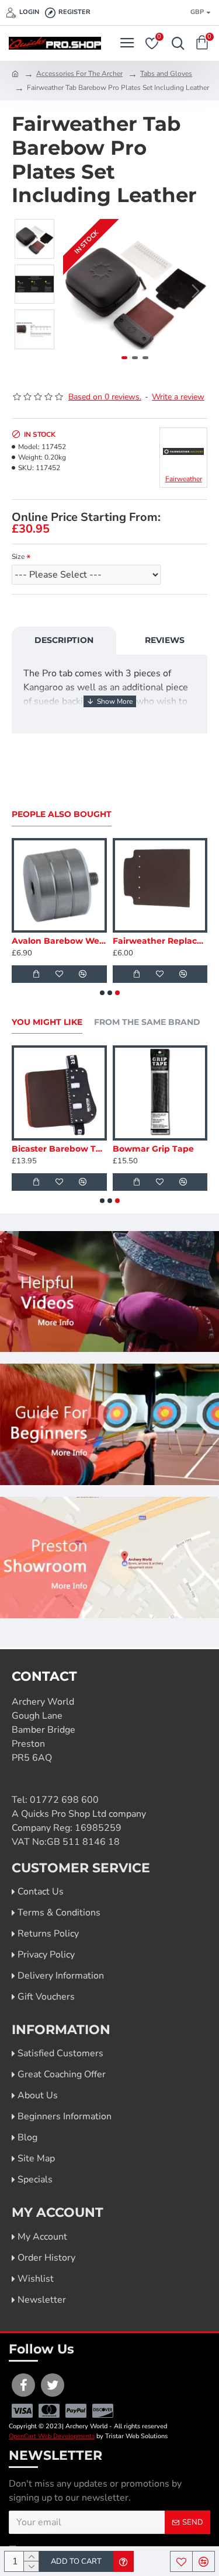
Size (18, 557)
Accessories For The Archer (79, 74)
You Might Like (47, 1022)
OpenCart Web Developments (52, 2436)
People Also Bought (62, 814)
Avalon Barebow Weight (59, 941)
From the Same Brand (147, 1022)
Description (64, 640)
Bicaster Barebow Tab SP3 (59, 1149)
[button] (75, 291)
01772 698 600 (64, 1800)
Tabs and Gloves (166, 74)
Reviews (165, 640)
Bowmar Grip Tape (153, 1149)
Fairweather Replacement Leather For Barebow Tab (160, 941)
